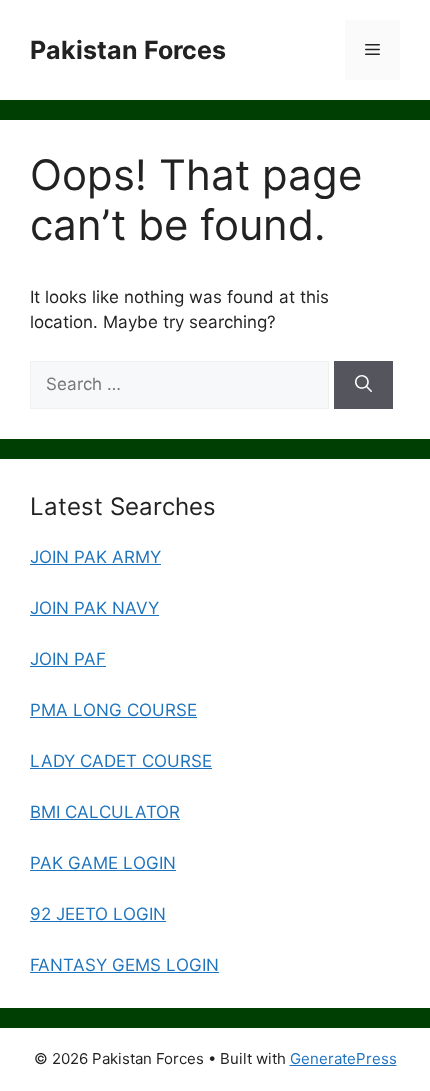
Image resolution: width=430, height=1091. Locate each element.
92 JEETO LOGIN (98, 914)
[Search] (363, 385)
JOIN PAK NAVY (94, 608)
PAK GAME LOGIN (103, 863)
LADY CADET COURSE (121, 761)
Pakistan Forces (128, 50)
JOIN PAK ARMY (95, 557)
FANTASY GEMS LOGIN (124, 965)
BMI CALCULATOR (105, 812)
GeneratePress (343, 1058)
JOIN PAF (68, 659)
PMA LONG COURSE (113, 710)
